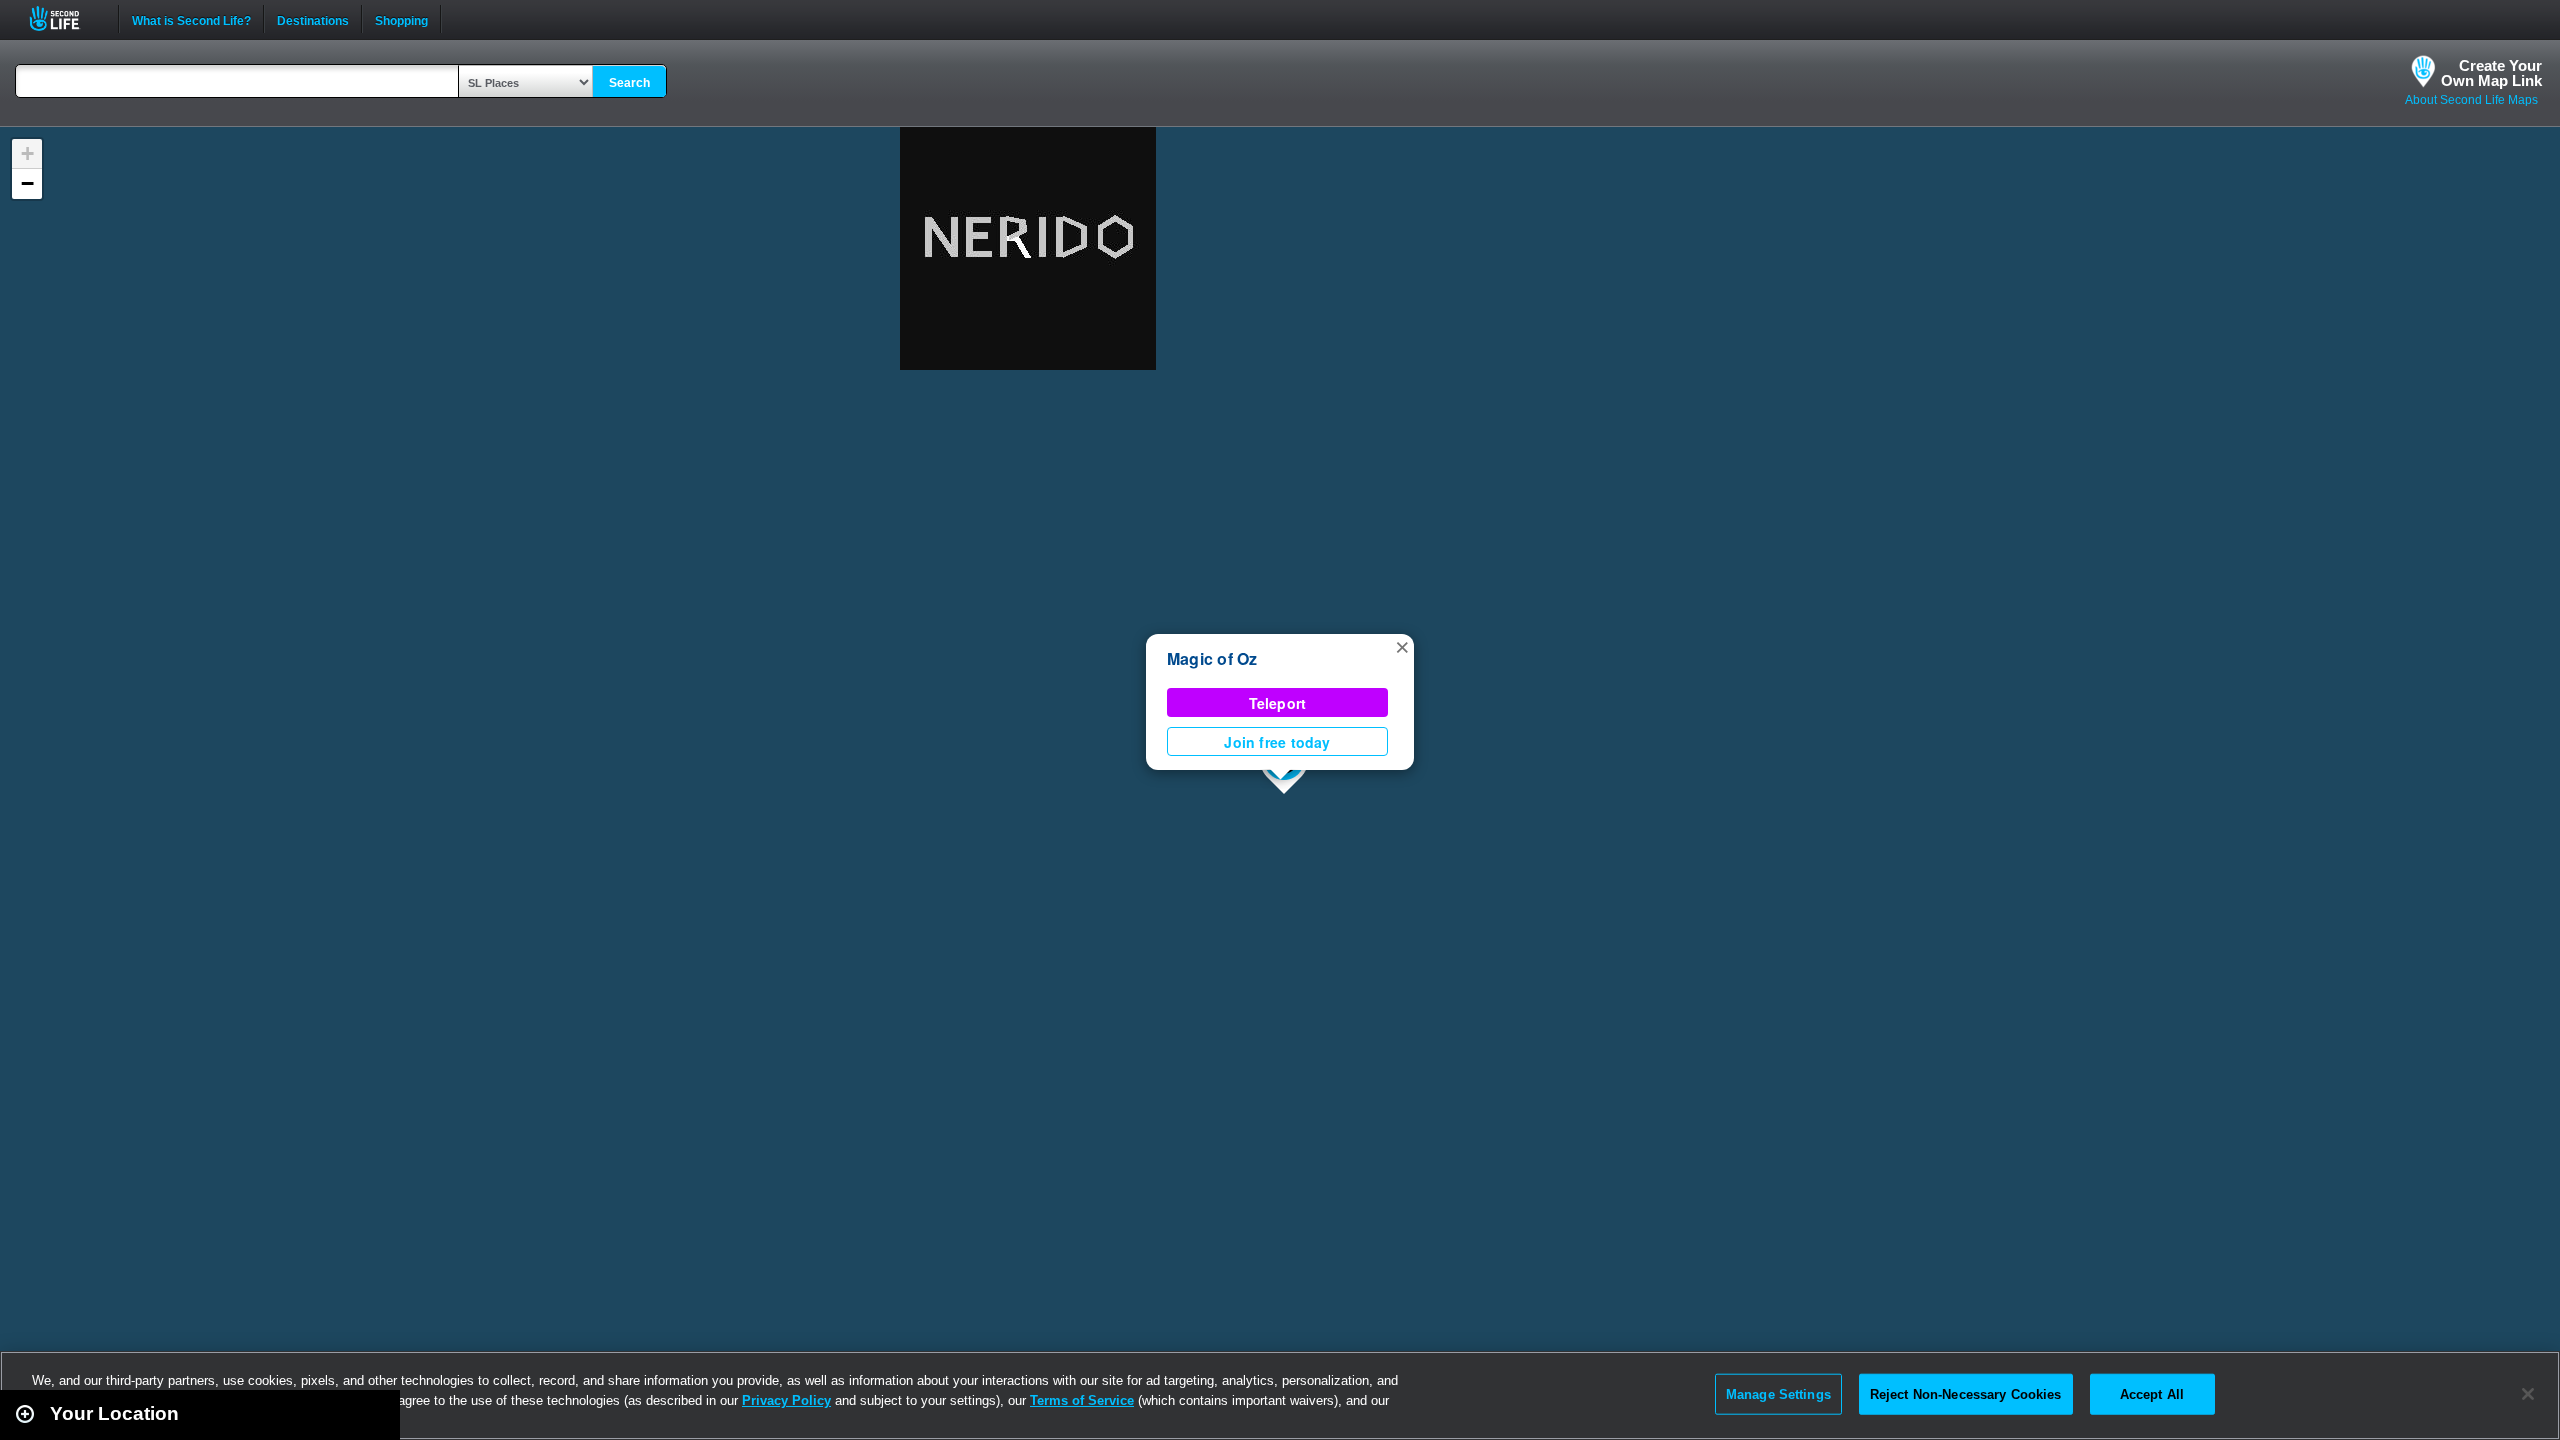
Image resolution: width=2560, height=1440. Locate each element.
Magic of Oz (1212, 658)
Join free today (1277, 742)
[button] (1402, 646)
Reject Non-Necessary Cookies (1966, 1393)
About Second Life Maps (2471, 100)
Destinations (313, 19)
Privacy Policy (786, 1400)
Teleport (1278, 703)
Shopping (401, 19)
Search (629, 83)
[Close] (2528, 1394)
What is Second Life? (191, 19)
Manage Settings (1778, 1393)
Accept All (2152, 1393)
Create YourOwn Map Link (2491, 73)
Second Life (65, 18)
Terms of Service (1082, 1400)
